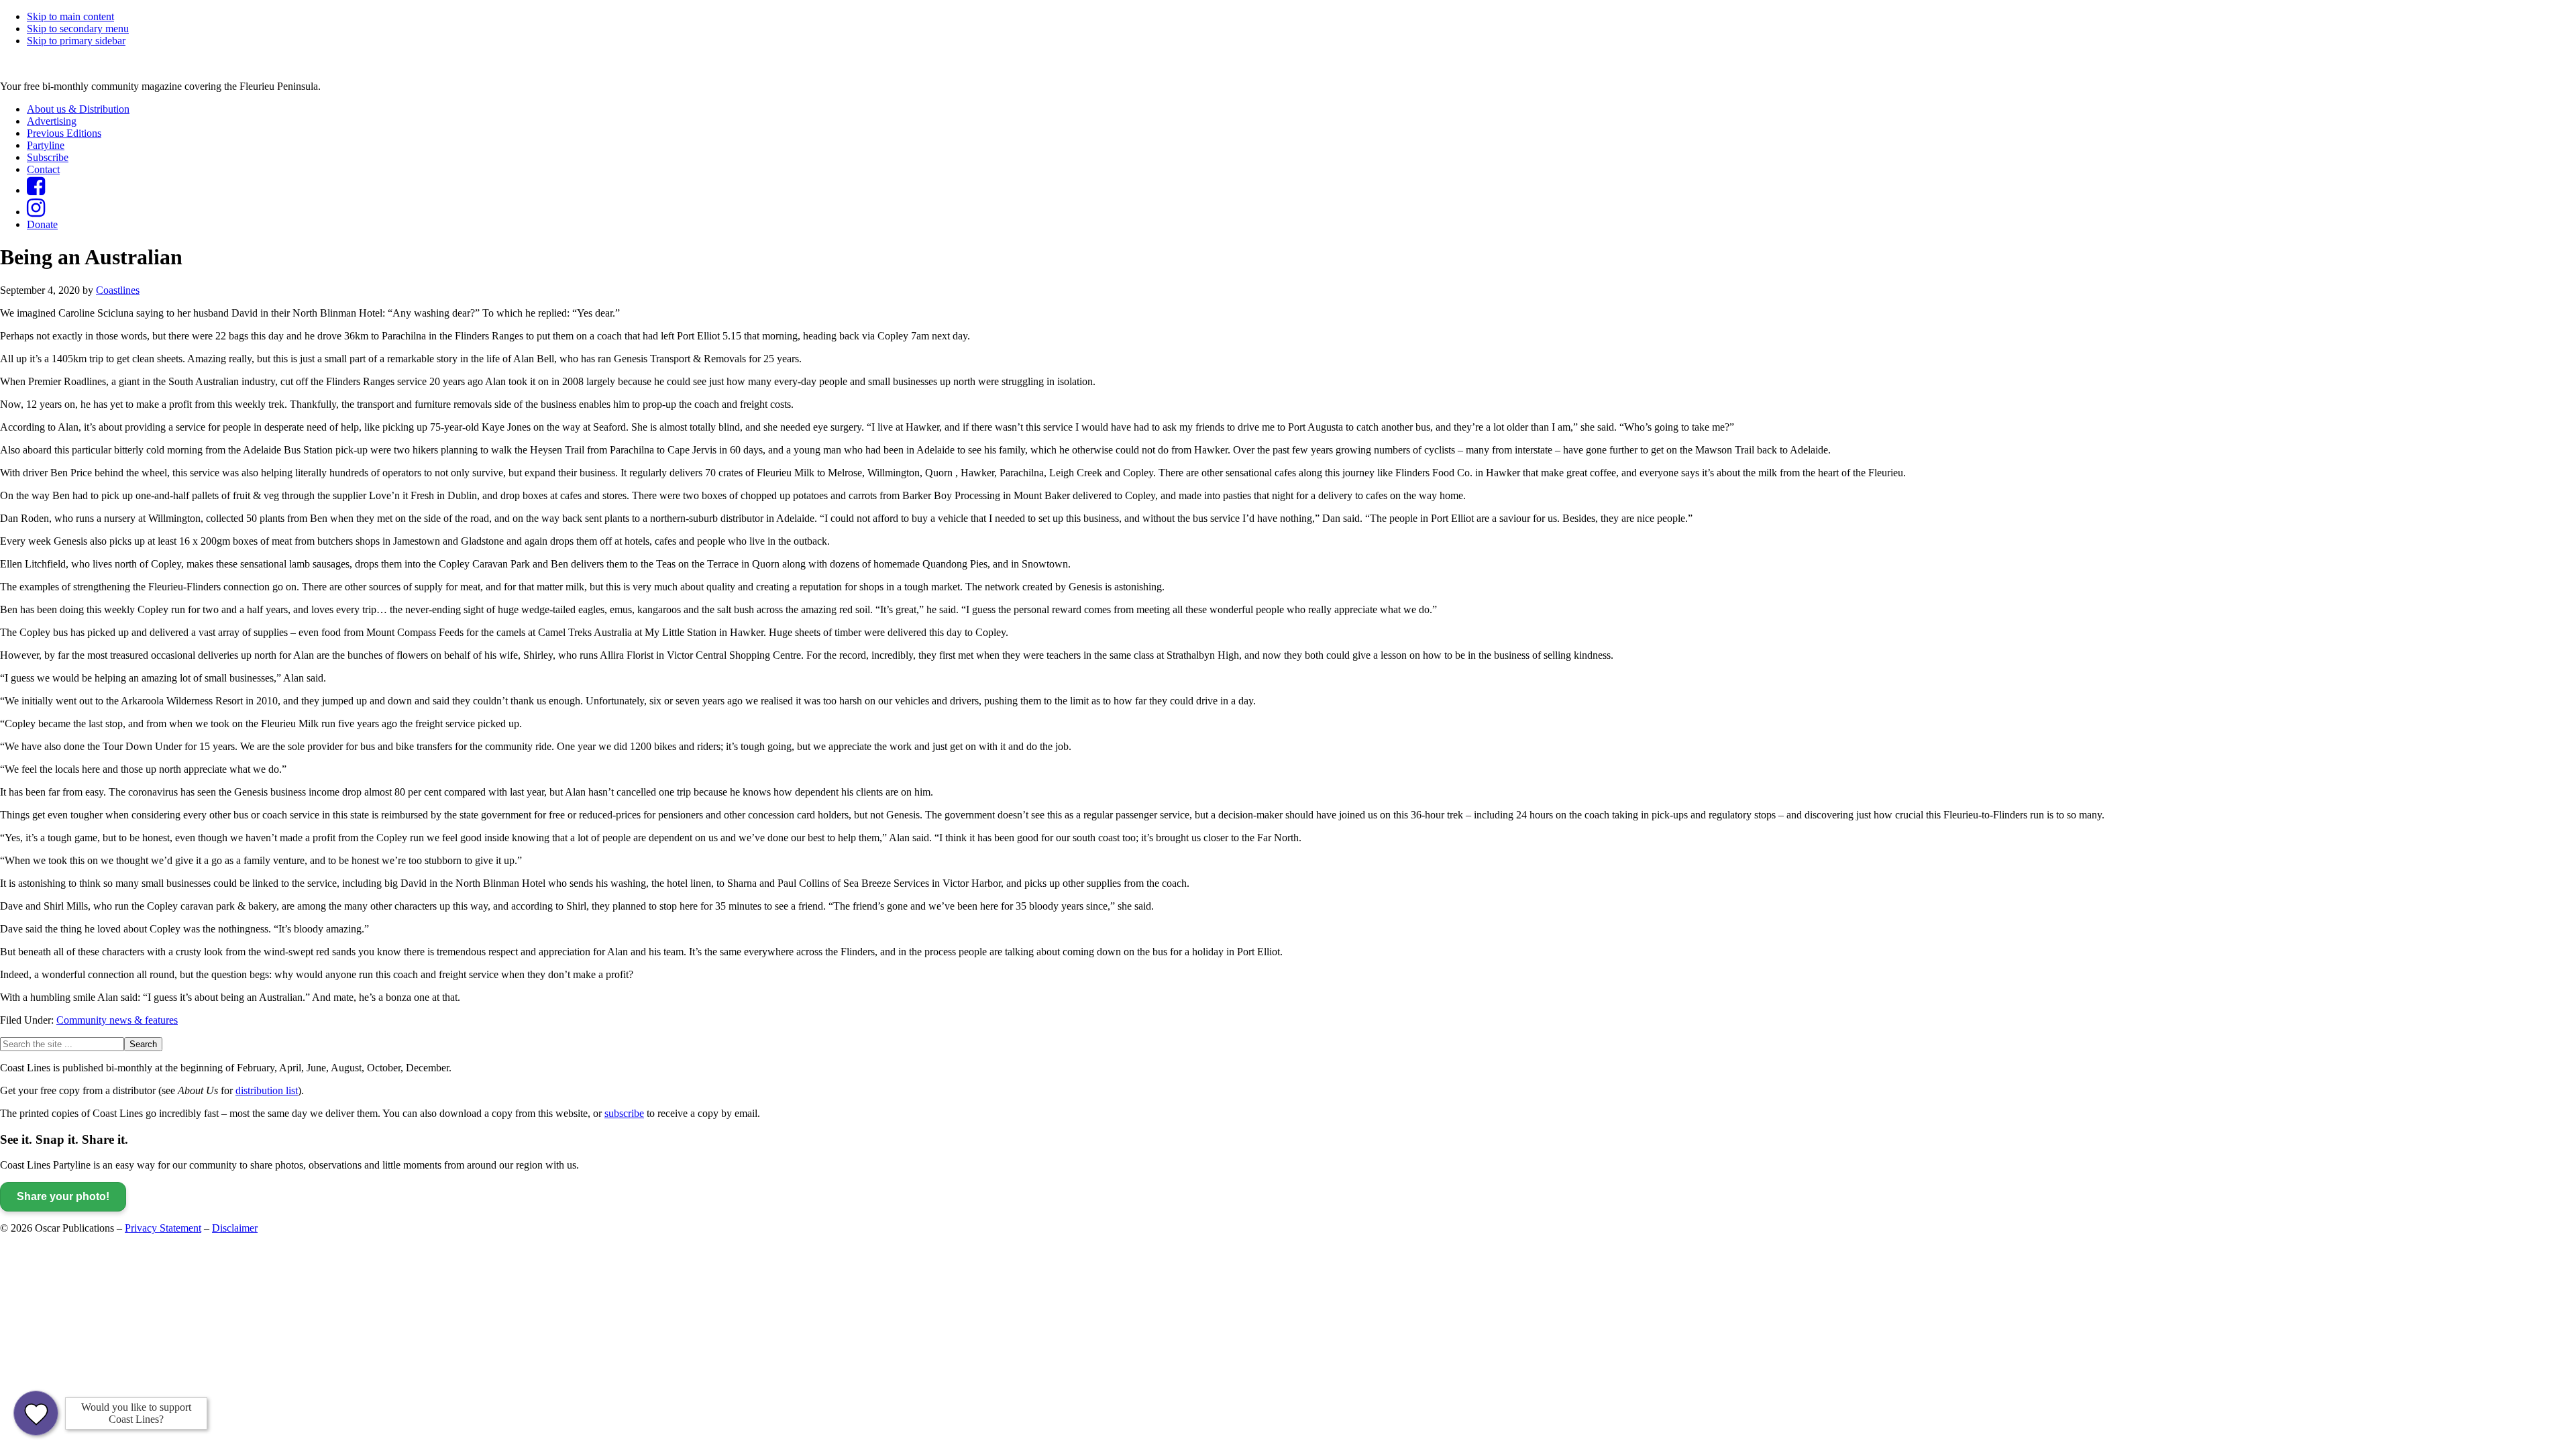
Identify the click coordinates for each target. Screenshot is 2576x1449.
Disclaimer (235, 1228)
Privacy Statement (163, 1228)
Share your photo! (63, 1196)
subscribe (624, 1113)
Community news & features (117, 1020)
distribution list (267, 1090)
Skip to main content (70, 16)
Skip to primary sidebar (76, 41)
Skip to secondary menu (78, 29)
